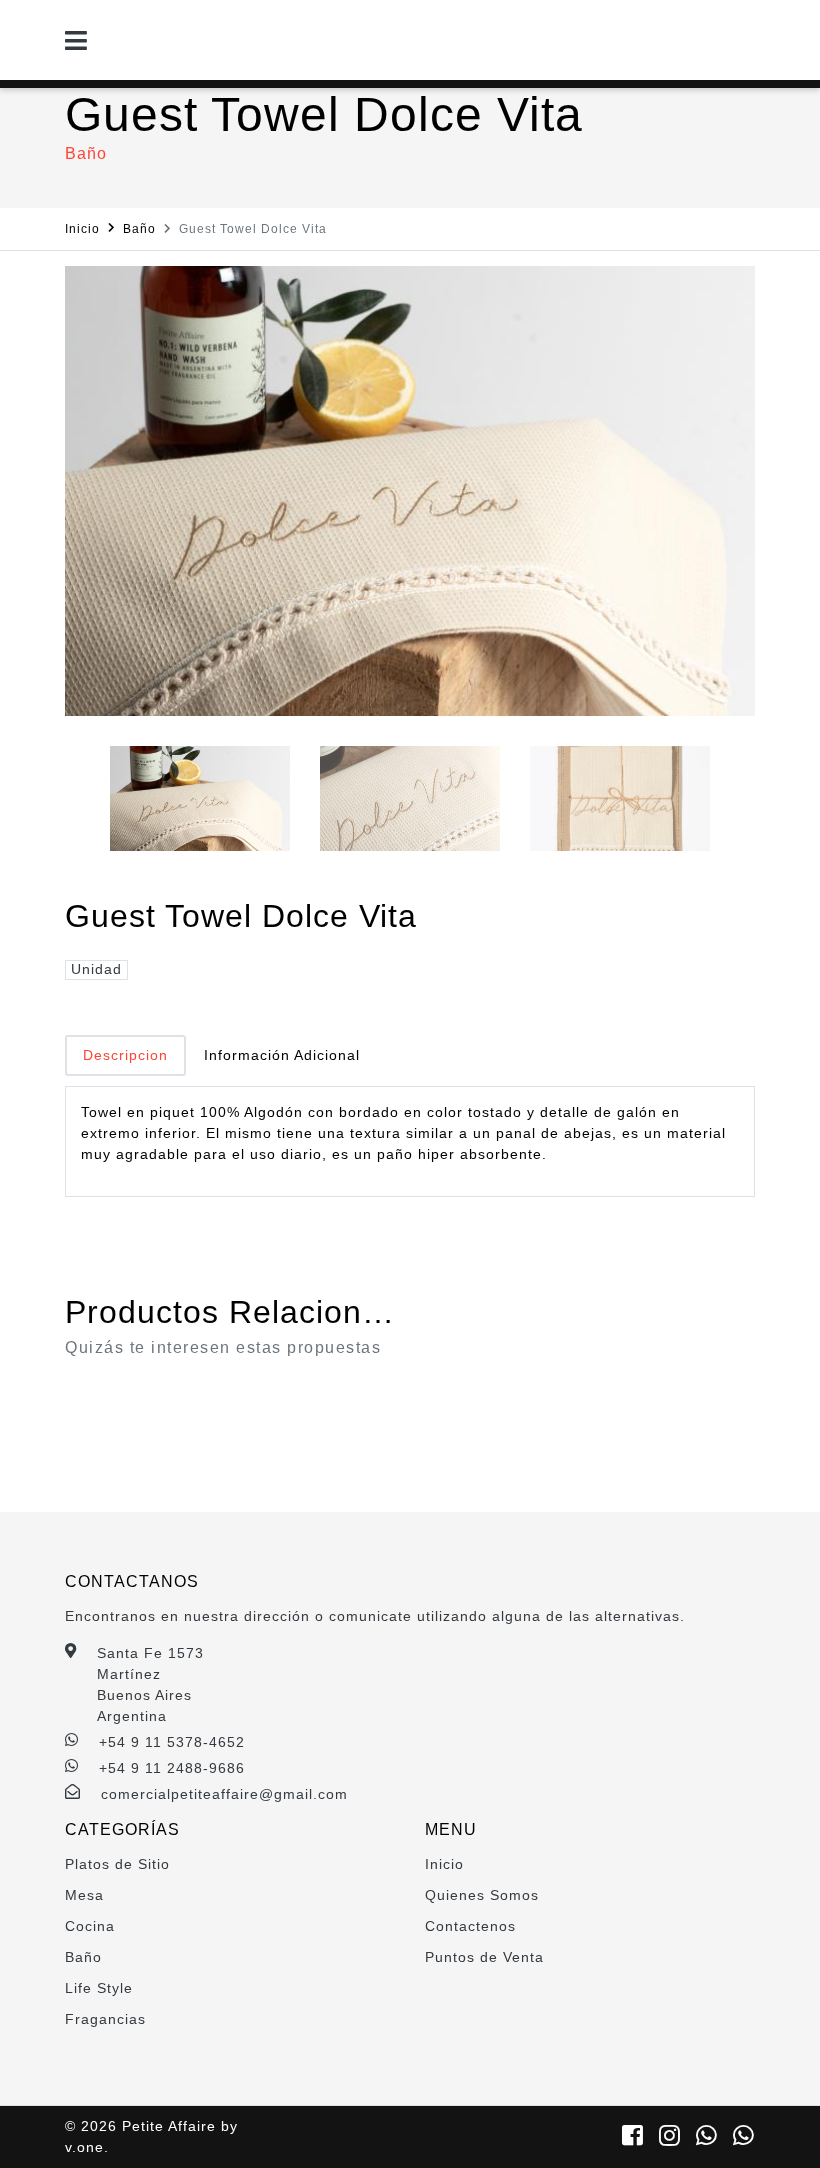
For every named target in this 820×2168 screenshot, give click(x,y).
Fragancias (105, 2019)
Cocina (90, 1926)
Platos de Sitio (117, 1864)
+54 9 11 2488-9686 (172, 1768)
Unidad (96, 969)
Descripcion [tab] (125, 1055)
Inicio (82, 229)
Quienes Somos (482, 1895)
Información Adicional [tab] (282, 1055)
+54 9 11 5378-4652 (172, 1742)
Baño (139, 229)
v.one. (87, 2147)
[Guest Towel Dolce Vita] (410, 491)
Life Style (99, 1988)
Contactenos (470, 1926)
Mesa (84, 1895)
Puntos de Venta (484, 1957)
